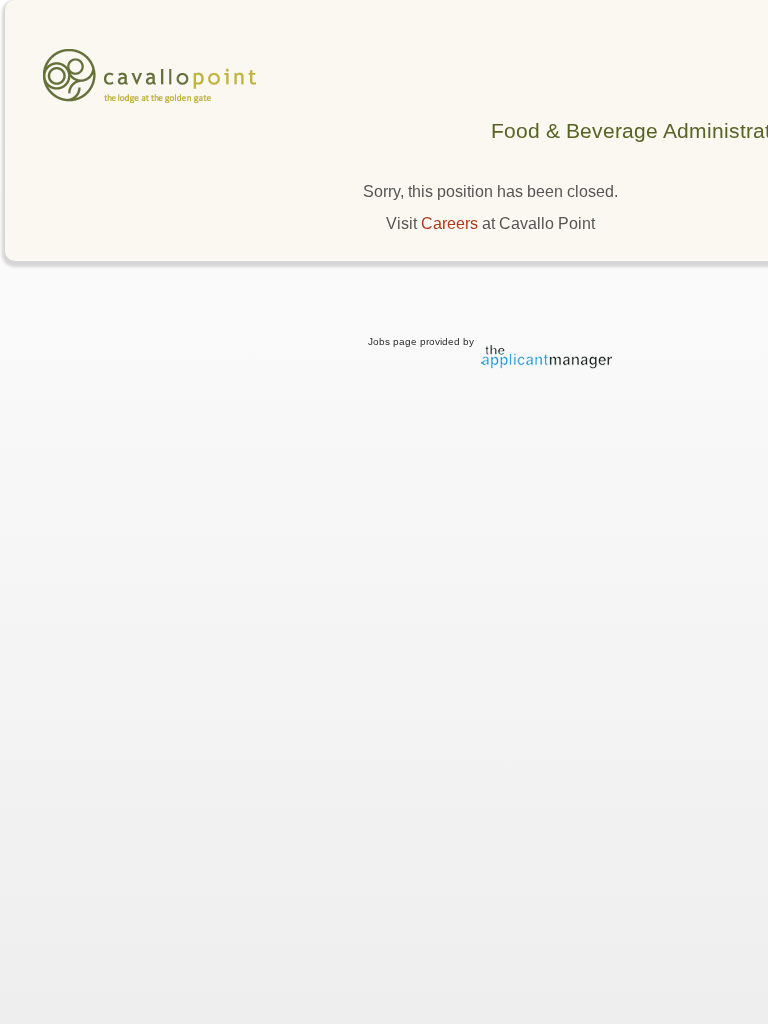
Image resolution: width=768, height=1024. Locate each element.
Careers (449, 223)
